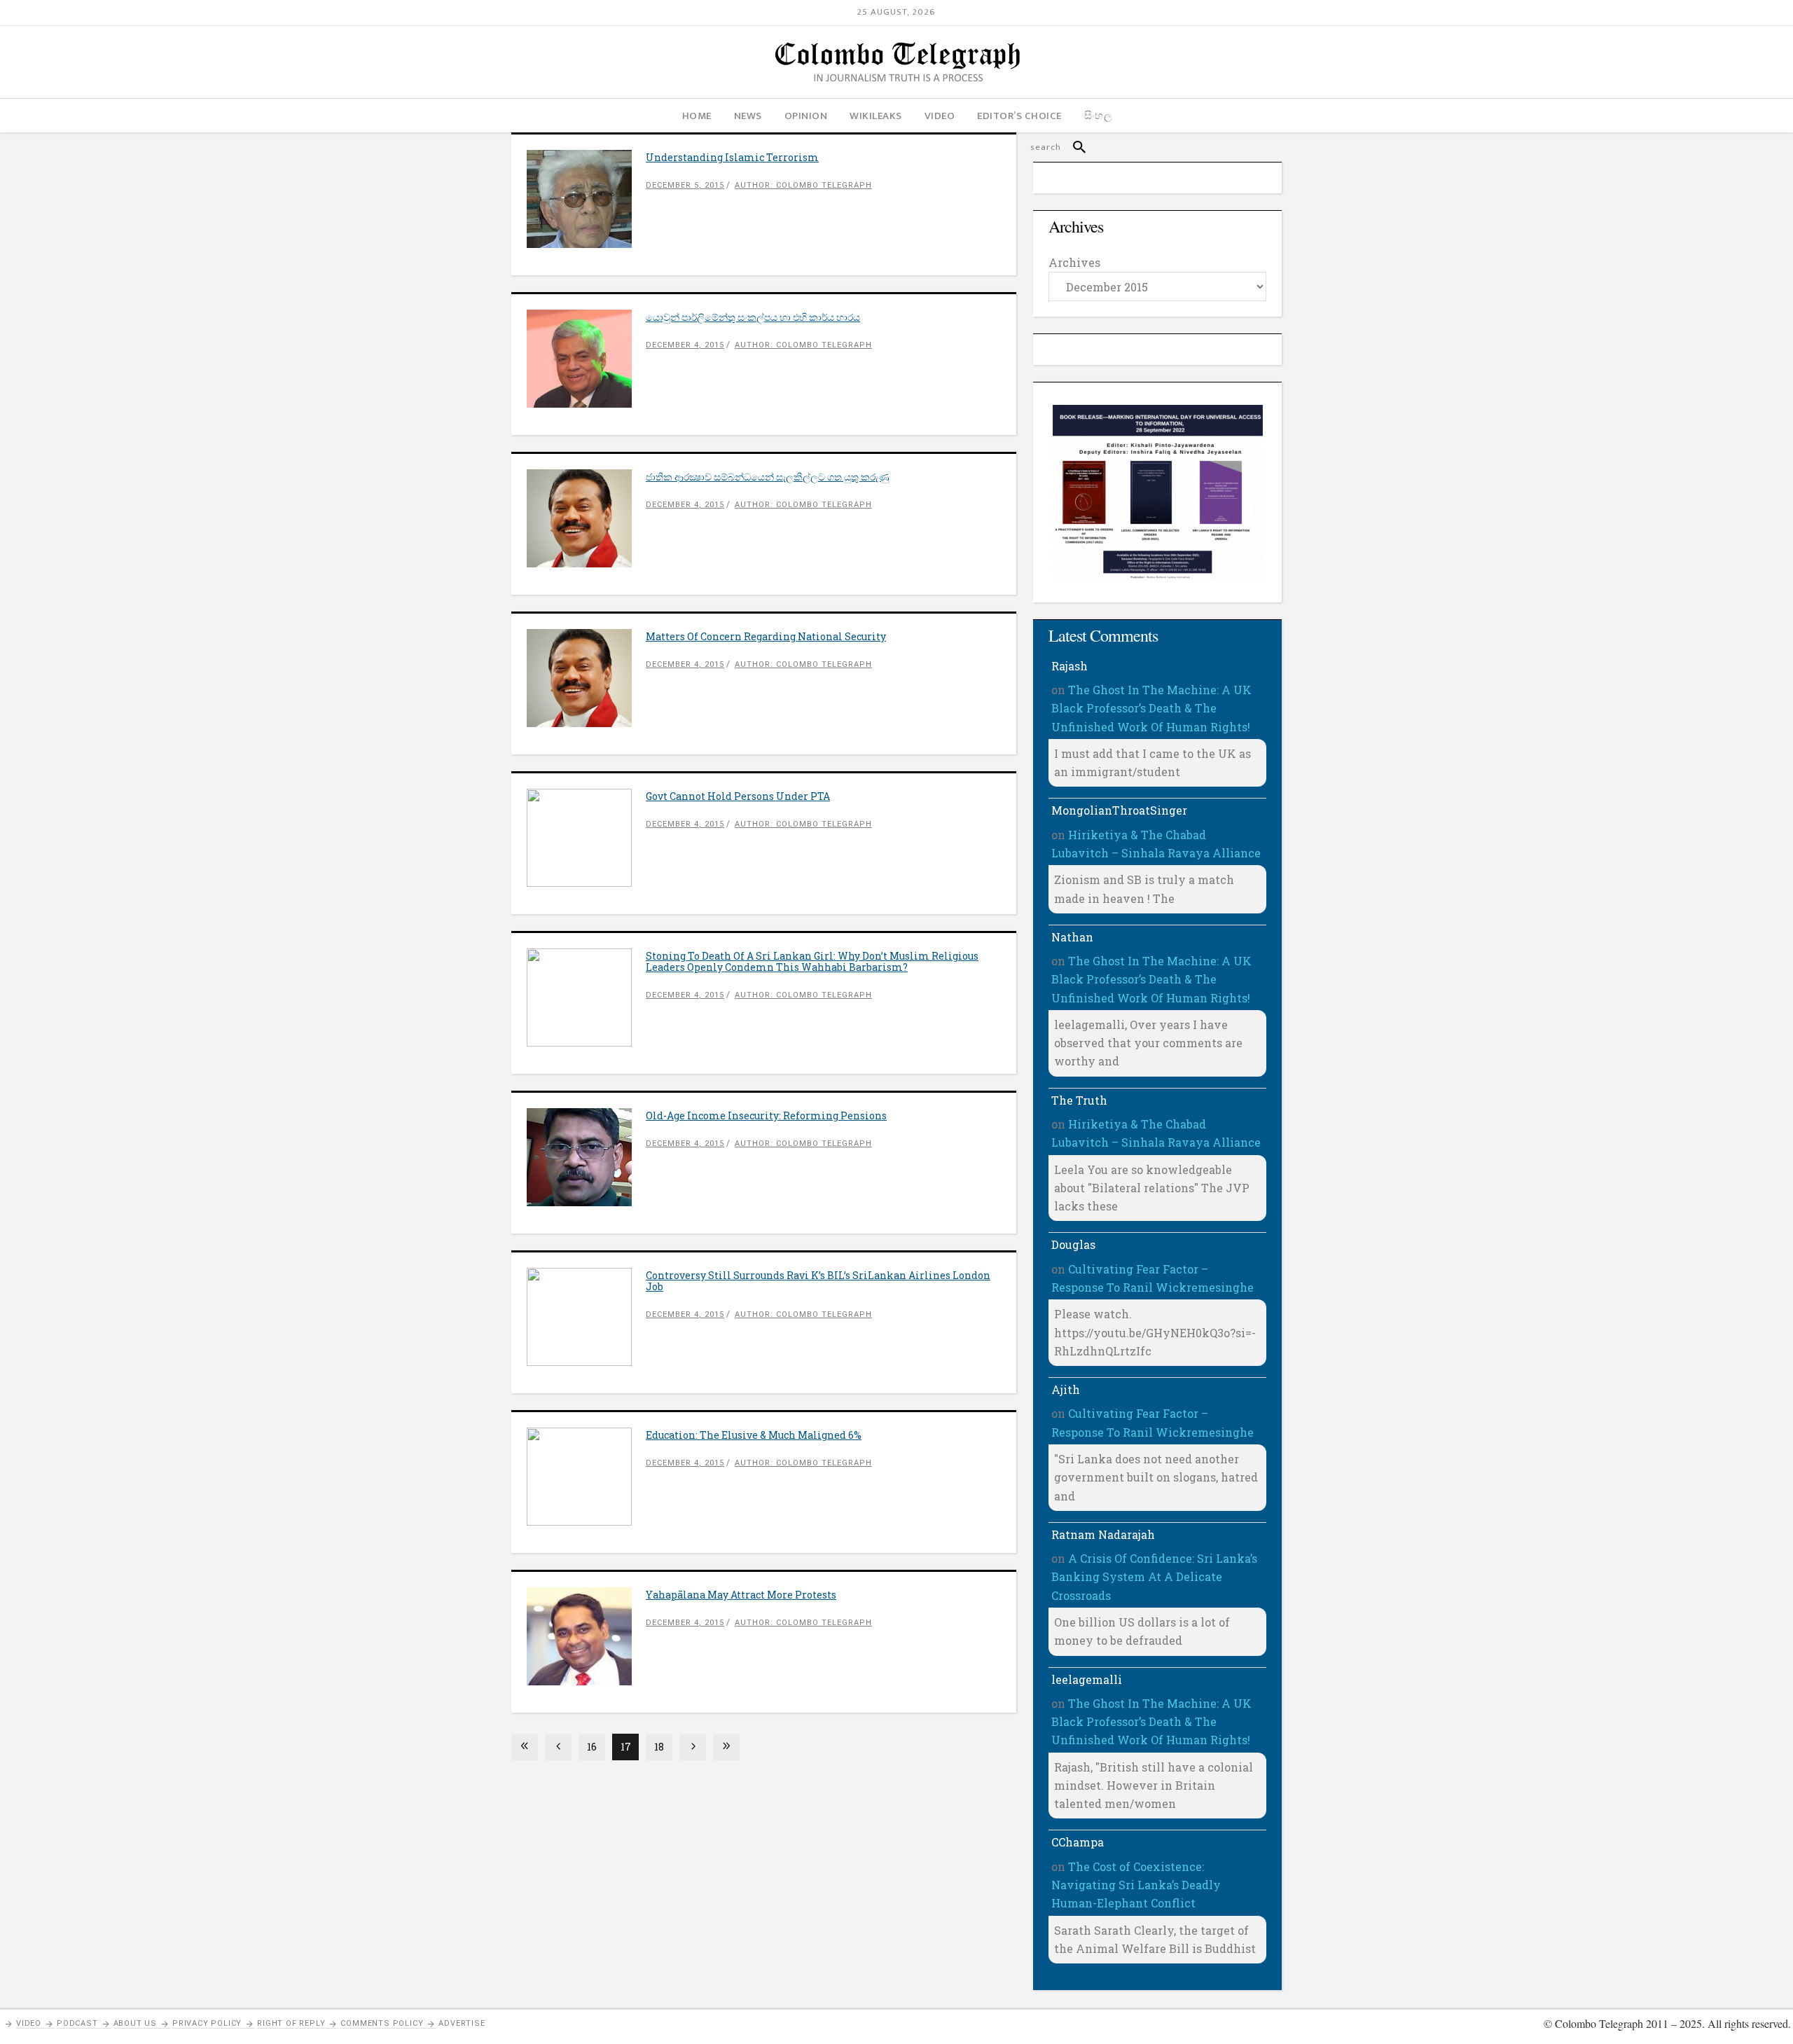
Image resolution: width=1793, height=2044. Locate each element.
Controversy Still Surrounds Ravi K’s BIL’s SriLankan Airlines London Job (818, 1281)
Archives (1074, 262)
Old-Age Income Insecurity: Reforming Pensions (766, 1116)
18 (659, 1747)
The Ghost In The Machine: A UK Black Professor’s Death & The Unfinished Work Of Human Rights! (1151, 708)
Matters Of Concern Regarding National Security (766, 636)
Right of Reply (291, 2023)
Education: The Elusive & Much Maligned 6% (754, 1435)
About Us (135, 2023)
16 (592, 1747)
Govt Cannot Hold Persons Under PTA (738, 796)
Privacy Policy (207, 2023)
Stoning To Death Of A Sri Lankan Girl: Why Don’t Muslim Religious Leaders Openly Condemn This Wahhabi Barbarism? (812, 961)
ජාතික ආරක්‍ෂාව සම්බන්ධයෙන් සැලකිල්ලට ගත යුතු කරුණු (768, 477)
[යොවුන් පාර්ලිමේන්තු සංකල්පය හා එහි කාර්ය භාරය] (586, 359)
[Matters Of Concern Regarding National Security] (586, 678)
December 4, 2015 (685, 345)
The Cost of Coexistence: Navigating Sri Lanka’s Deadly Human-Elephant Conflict (1136, 1885)
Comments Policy (382, 2023)
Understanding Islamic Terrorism (732, 157)
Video (29, 2023)
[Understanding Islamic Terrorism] (586, 199)
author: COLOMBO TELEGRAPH (803, 185)
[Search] (1073, 147)
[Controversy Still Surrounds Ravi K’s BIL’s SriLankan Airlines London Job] (586, 1317)
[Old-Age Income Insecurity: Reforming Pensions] (586, 1157)
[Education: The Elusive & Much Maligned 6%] (586, 1477)
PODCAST (77, 2023)
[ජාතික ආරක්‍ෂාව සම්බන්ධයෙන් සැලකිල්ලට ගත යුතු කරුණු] (586, 518)
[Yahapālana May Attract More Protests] (586, 1636)
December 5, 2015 (685, 185)
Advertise (462, 2023)
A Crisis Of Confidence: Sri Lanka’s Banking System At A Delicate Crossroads (1154, 1577)
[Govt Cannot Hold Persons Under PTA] (586, 838)
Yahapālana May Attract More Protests (741, 1595)
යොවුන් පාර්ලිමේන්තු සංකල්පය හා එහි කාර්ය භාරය (753, 317)
